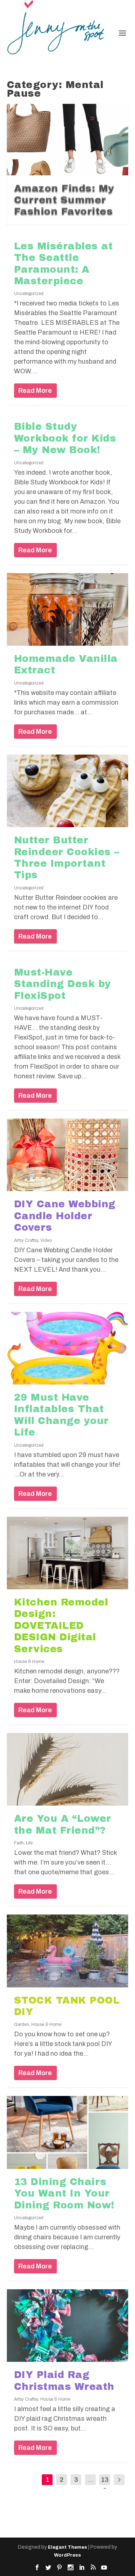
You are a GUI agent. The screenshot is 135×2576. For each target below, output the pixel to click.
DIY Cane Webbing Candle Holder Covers (65, 1216)
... (91, 2480)
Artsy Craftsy (26, 1240)
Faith (19, 1843)
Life (29, 1843)
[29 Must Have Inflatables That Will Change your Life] (68, 1348)
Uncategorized (29, 294)
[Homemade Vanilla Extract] (68, 609)
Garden (22, 2024)
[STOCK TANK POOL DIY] (68, 1951)
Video (46, 1240)
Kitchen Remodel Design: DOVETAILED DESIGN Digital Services (61, 1626)
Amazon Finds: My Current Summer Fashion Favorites (64, 200)
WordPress (67, 2555)
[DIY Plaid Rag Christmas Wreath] (68, 2326)
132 (105, 2485)
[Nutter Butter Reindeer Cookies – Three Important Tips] (68, 791)
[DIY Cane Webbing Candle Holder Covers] (68, 1155)
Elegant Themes (67, 2547)
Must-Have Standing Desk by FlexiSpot (63, 984)
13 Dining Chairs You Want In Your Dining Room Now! (64, 2193)
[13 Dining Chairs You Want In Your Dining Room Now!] (68, 2132)
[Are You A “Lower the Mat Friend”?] (68, 1769)
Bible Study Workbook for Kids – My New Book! (65, 438)
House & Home (29, 1662)
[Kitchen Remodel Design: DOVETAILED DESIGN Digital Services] (68, 1553)
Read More (35, 391)
